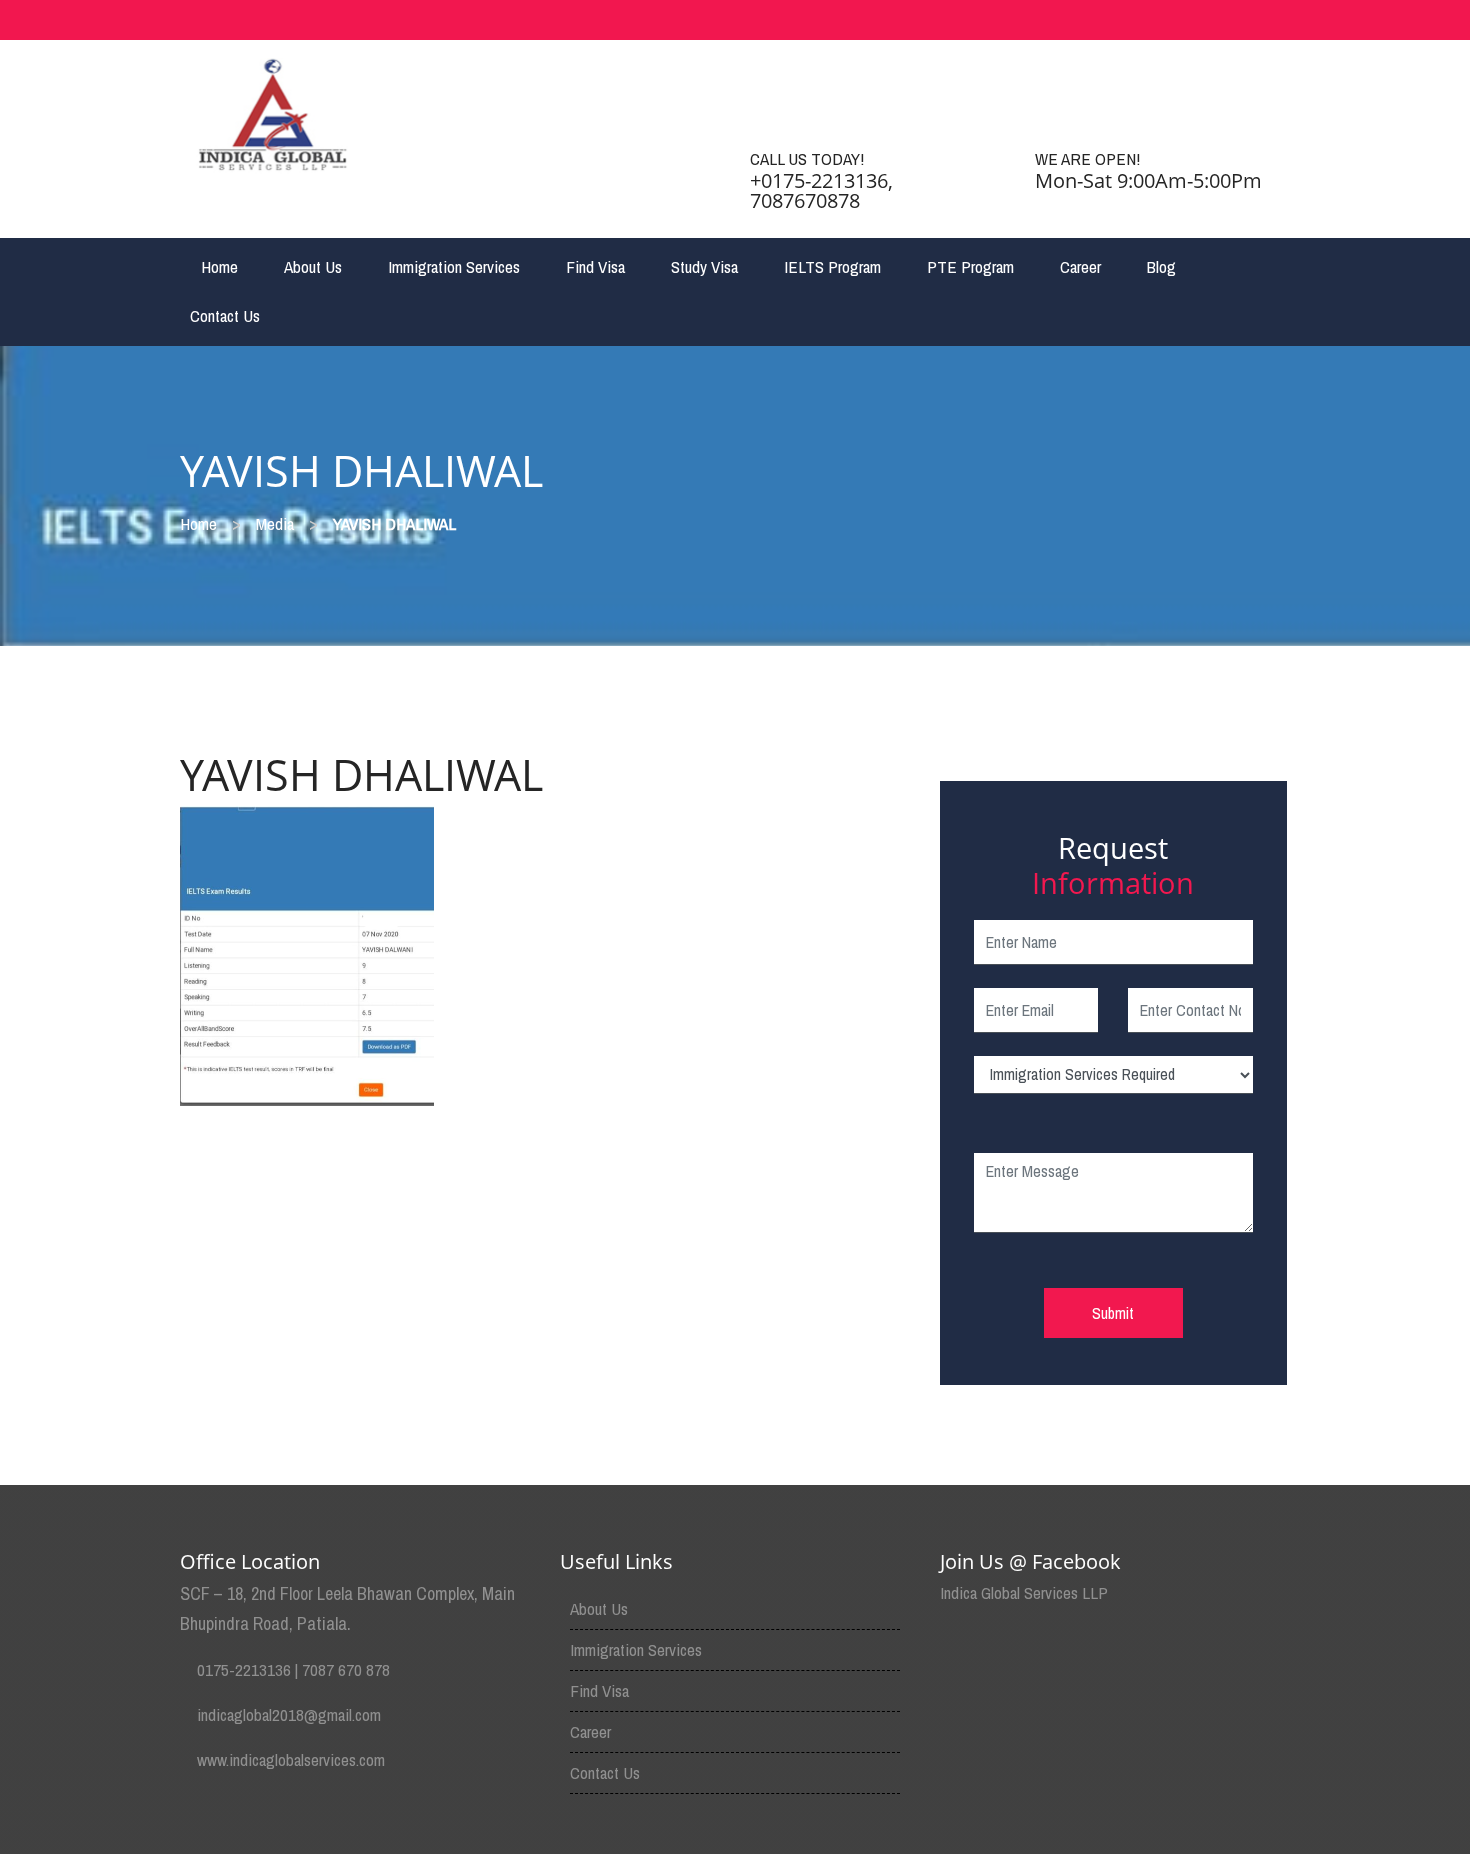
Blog (1161, 266)
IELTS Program (832, 266)
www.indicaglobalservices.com (291, 1759)
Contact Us (225, 315)
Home (219, 266)
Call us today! (807, 158)
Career (1080, 266)
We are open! (1087, 158)
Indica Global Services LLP (1024, 1592)
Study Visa (704, 266)
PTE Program (970, 266)
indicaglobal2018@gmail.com (289, 1714)
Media (275, 523)
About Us (313, 266)
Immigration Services (454, 266)
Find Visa (595, 266)
